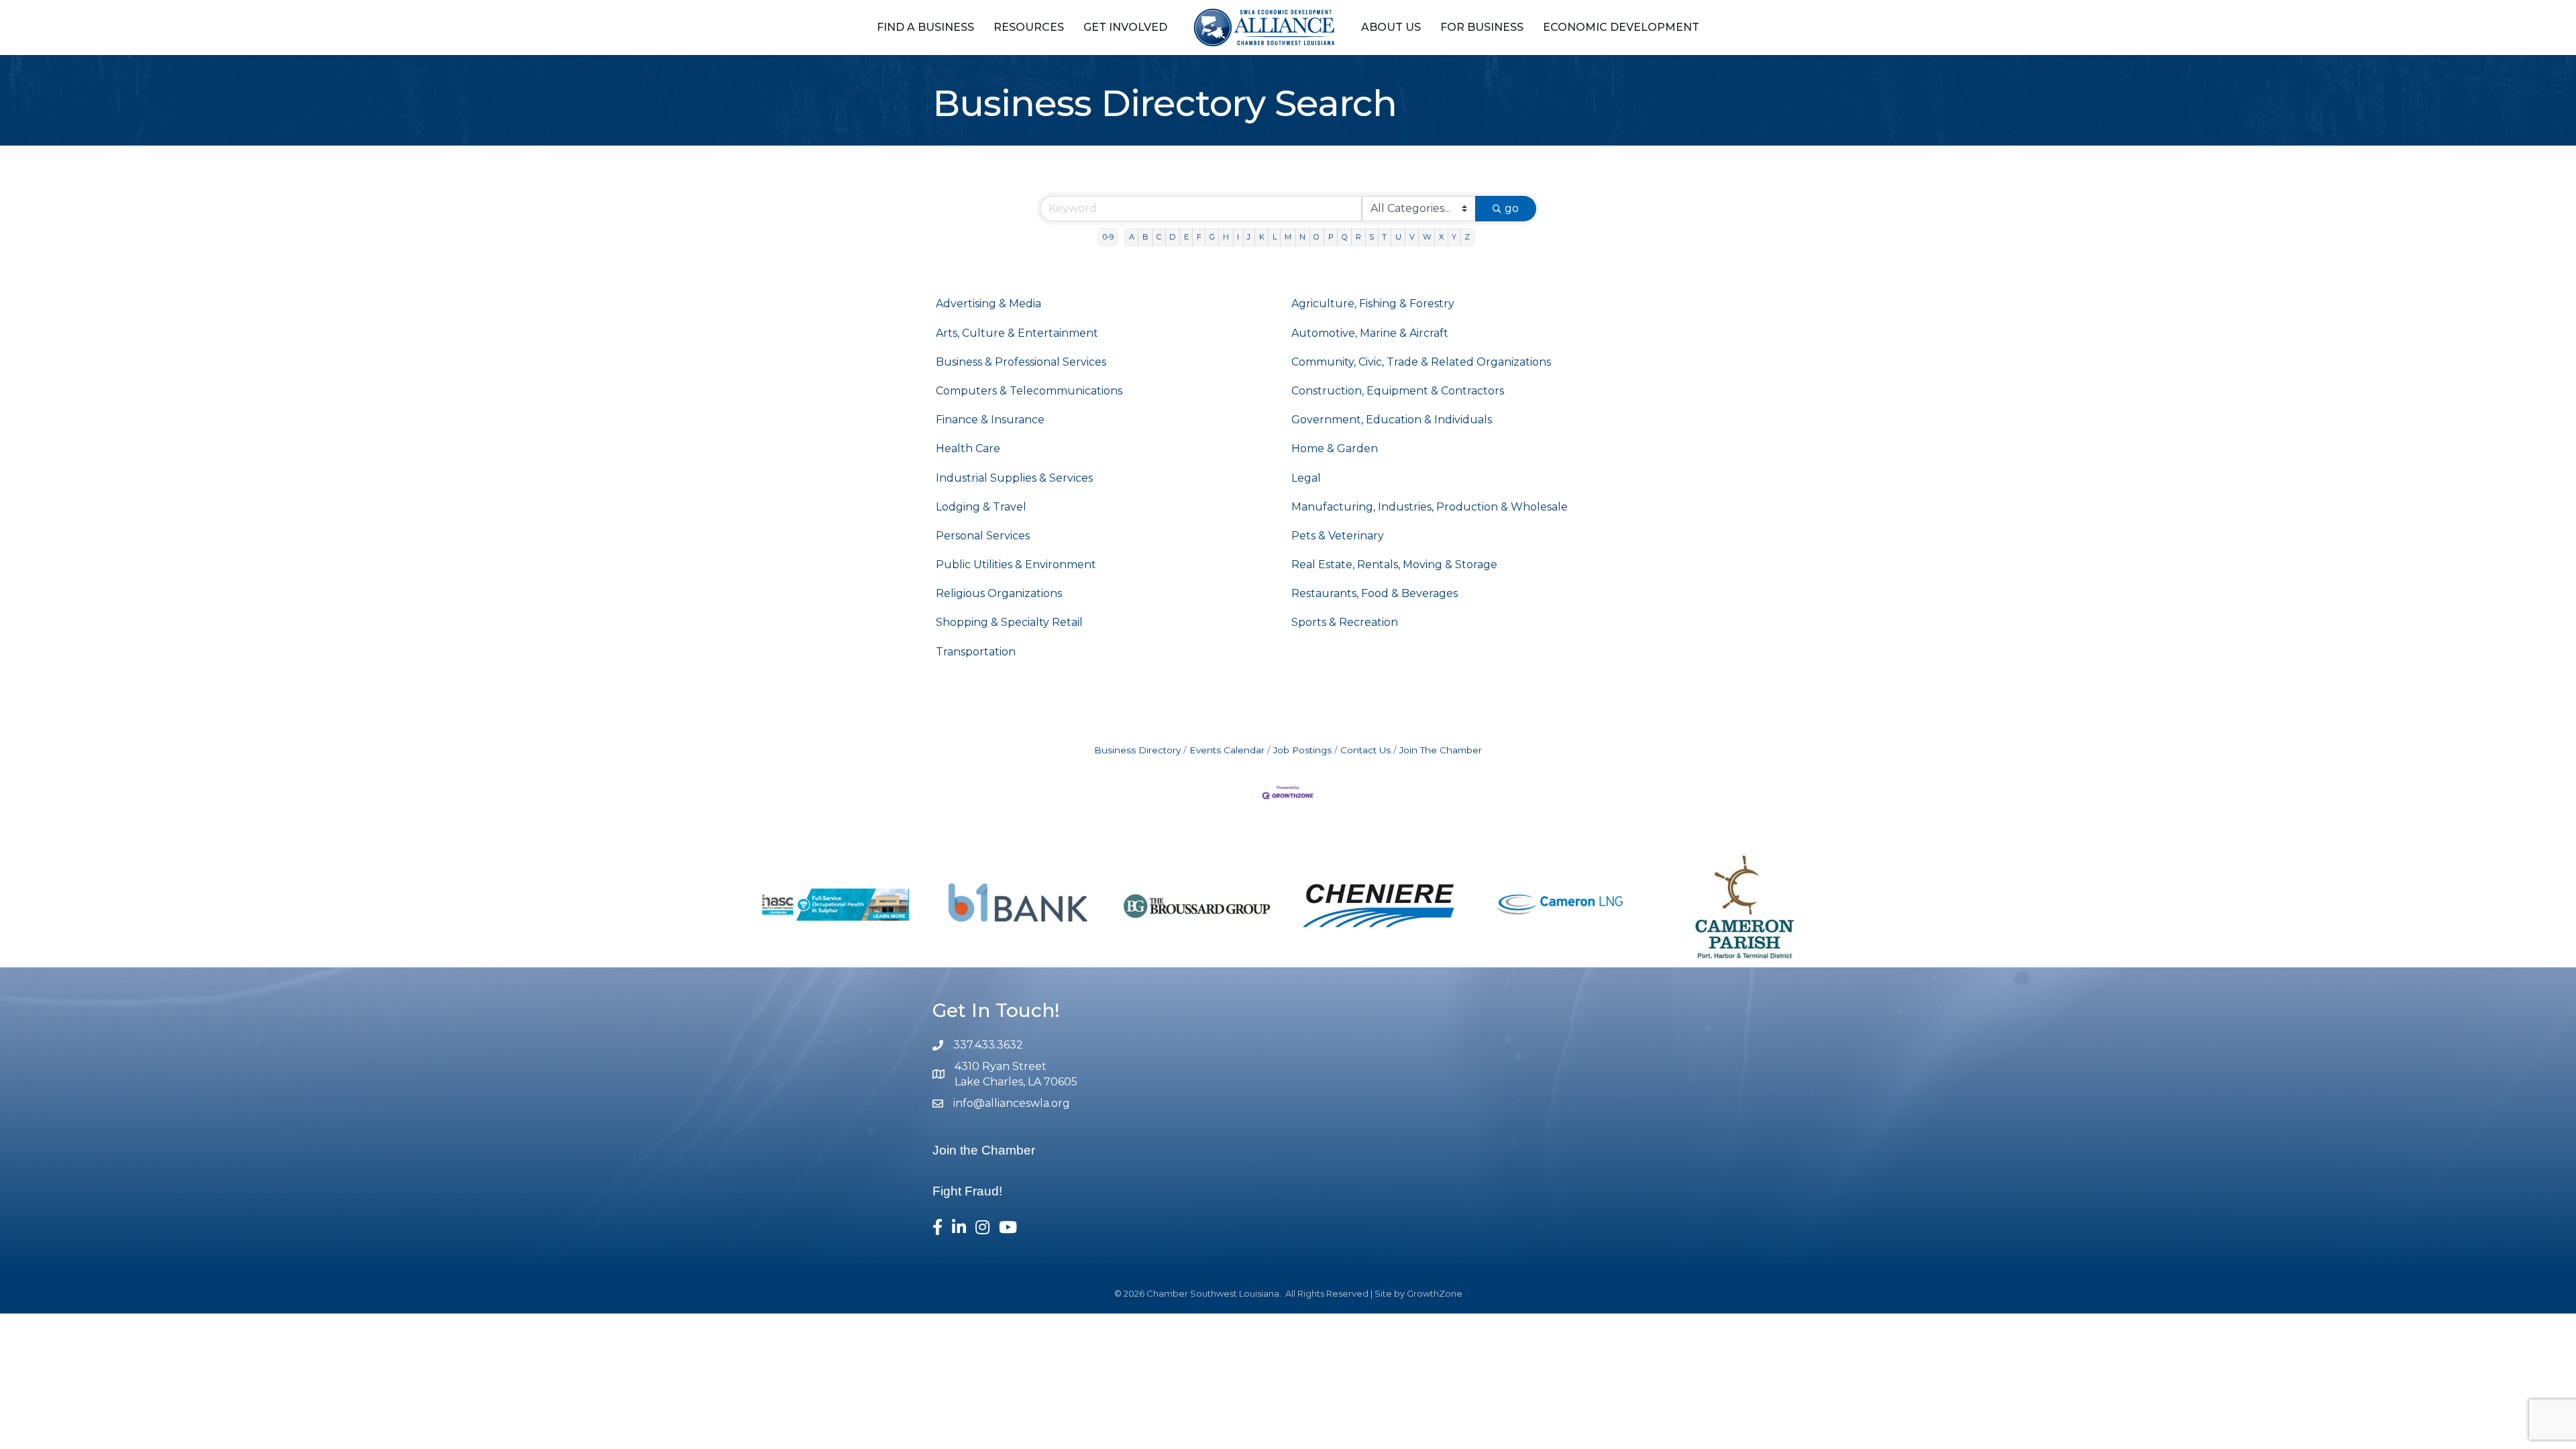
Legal (1306, 478)
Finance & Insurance (990, 420)
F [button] (1199, 237)
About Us (1391, 27)
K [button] (1262, 237)
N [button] (1302, 237)
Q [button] (1345, 237)
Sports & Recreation (1345, 622)
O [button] (1317, 237)
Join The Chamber (1441, 750)
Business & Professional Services (1021, 362)
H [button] (1226, 237)
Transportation (976, 652)
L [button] (1275, 237)
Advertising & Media (988, 304)
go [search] (1512, 208)
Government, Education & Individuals (1392, 420)
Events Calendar (1227, 750)
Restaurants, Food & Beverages (1375, 593)
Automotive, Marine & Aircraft (1370, 333)
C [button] (1159, 237)
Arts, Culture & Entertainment (1017, 333)
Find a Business (925, 27)
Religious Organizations (999, 593)
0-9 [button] (1108, 237)
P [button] (1331, 237)
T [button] (1384, 237)
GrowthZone (1435, 1293)
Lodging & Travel (981, 507)
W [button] (1427, 237)
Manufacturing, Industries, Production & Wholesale (1430, 507)
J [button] (1249, 237)
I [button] (1238, 237)
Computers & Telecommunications (1029, 391)
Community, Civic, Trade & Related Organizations (1421, 362)
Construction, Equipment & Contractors (1398, 391)
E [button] (1186, 237)
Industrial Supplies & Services (1014, 478)
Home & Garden (1335, 448)
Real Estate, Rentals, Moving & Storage (1394, 565)
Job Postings (1302, 750)
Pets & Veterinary (1338, 536)
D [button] (1172, 237)
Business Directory (1137, 750)
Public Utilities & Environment (1016, 565)
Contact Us (1365, 750)
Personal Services (983, 536)
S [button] (1372, 237)
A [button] (1132, 237)
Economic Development (1621, 27)
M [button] (1288, 237)
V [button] (1412, 237)
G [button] (1212, 237)
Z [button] (1467, 237)
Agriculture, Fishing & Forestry (1373, 304)
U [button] (1398, 237)
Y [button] (1454, 237)
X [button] (1441, 237)
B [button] (1145, 237)
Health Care (968, 448)
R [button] (1358, 237)
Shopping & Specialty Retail (1009, 622)
